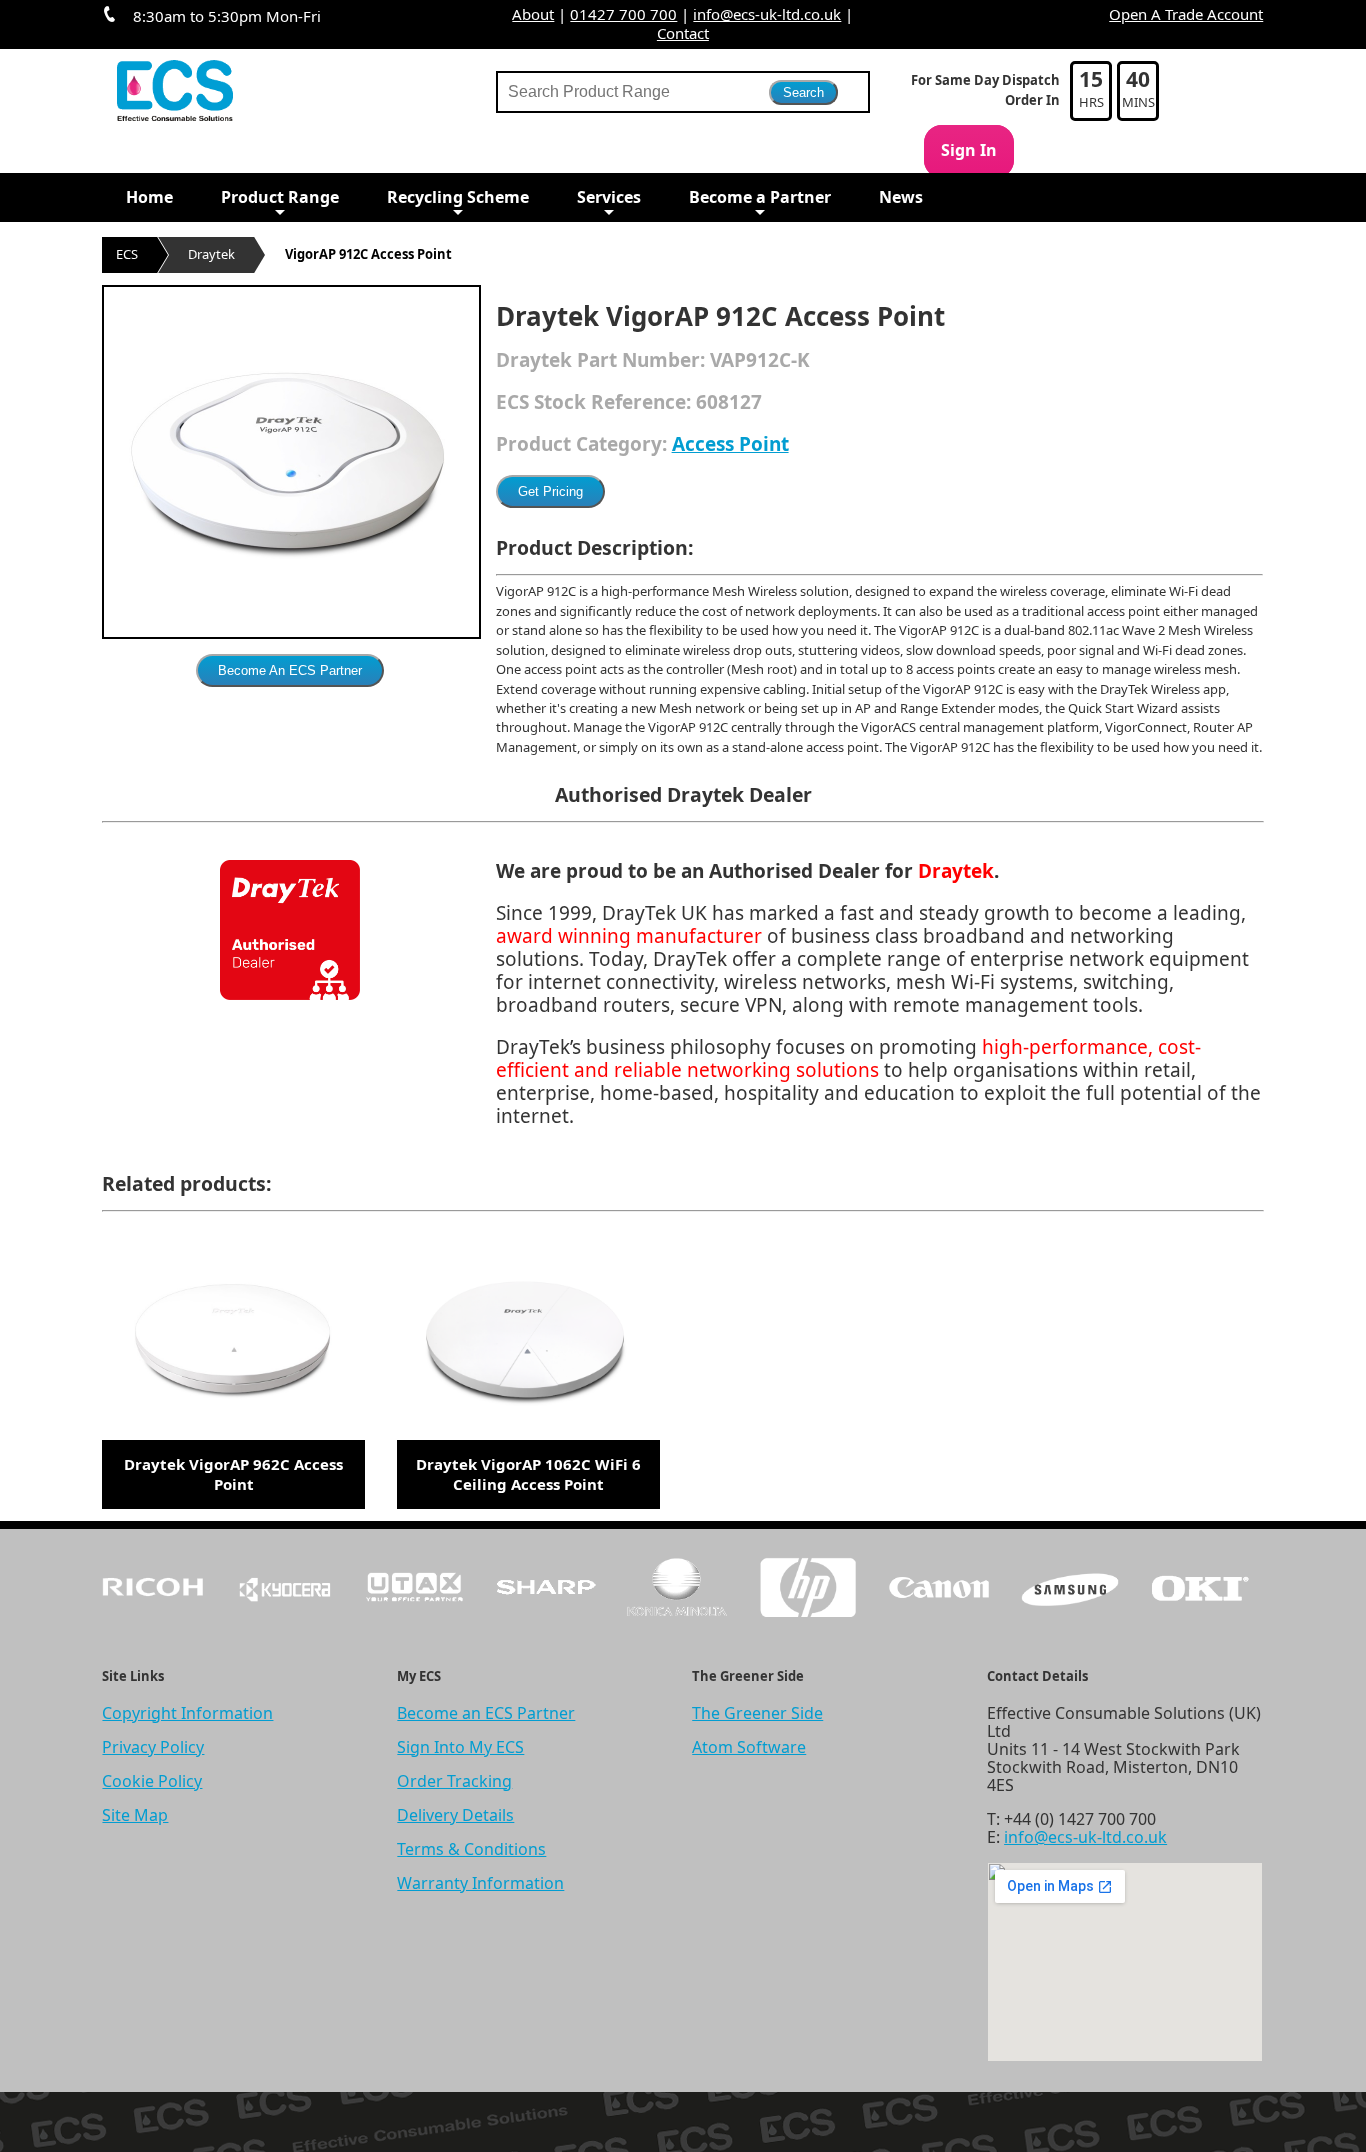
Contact (683, 33)
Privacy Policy (153, 1747)
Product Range (280, 197)
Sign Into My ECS (460, 1747)
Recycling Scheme (458, 197)
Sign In (969, 150)
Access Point (730, 444)
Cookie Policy (152, 1781)
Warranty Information (480, 1883)
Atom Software (749, 1747)
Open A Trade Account (1186, 14)
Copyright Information (187, 1713)
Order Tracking (454, 1781)
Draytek (211, 254)
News (901, 197)
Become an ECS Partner (486, 1713)
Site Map (135, 1815)
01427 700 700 (623, 14)
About (533, 14)
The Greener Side (757, 1713)
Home (149, 197)
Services (609, 197)
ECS (127, 254)
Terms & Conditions (471, 1849)
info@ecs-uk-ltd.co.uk (767, 14)
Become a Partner (760, 197)
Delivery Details (455, 1815)
